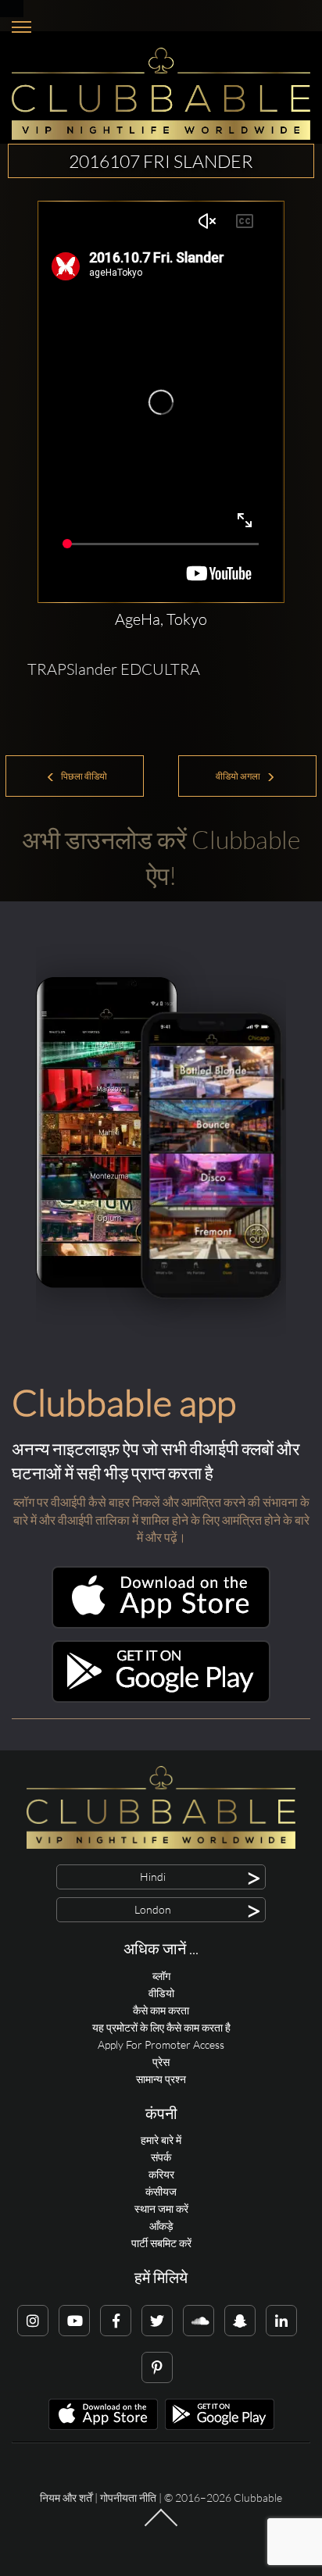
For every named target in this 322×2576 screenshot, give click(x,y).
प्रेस (161, 2062)
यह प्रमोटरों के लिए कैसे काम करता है (161, 2027)
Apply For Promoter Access (161, 2044)
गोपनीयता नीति (128, 2498)
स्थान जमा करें (161, 2209)
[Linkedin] (281, 2321)
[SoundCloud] (199, 2321)
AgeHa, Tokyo (161, 619)
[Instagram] (33, 2321)
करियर (161, 2174)
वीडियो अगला (239, 776)
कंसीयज (161, 2191)
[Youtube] (74, 2321)
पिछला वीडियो (83, 776)
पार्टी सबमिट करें (161, 2243)
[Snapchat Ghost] (240, 2321)
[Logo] (161, 94)
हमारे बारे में (161, 2140)
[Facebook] (116, 2321)
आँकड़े (161, 2226)
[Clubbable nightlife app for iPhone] (161, 1624)
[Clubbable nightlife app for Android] (161, 1698)
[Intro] (161, 2525)
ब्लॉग (161, 1976)
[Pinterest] (157, 2367)
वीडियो (161, 1993)
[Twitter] (157, 2321)
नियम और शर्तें (66, 2498)
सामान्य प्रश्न (161, 2079)
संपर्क (161, 2157)
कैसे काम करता (161, 2010)
